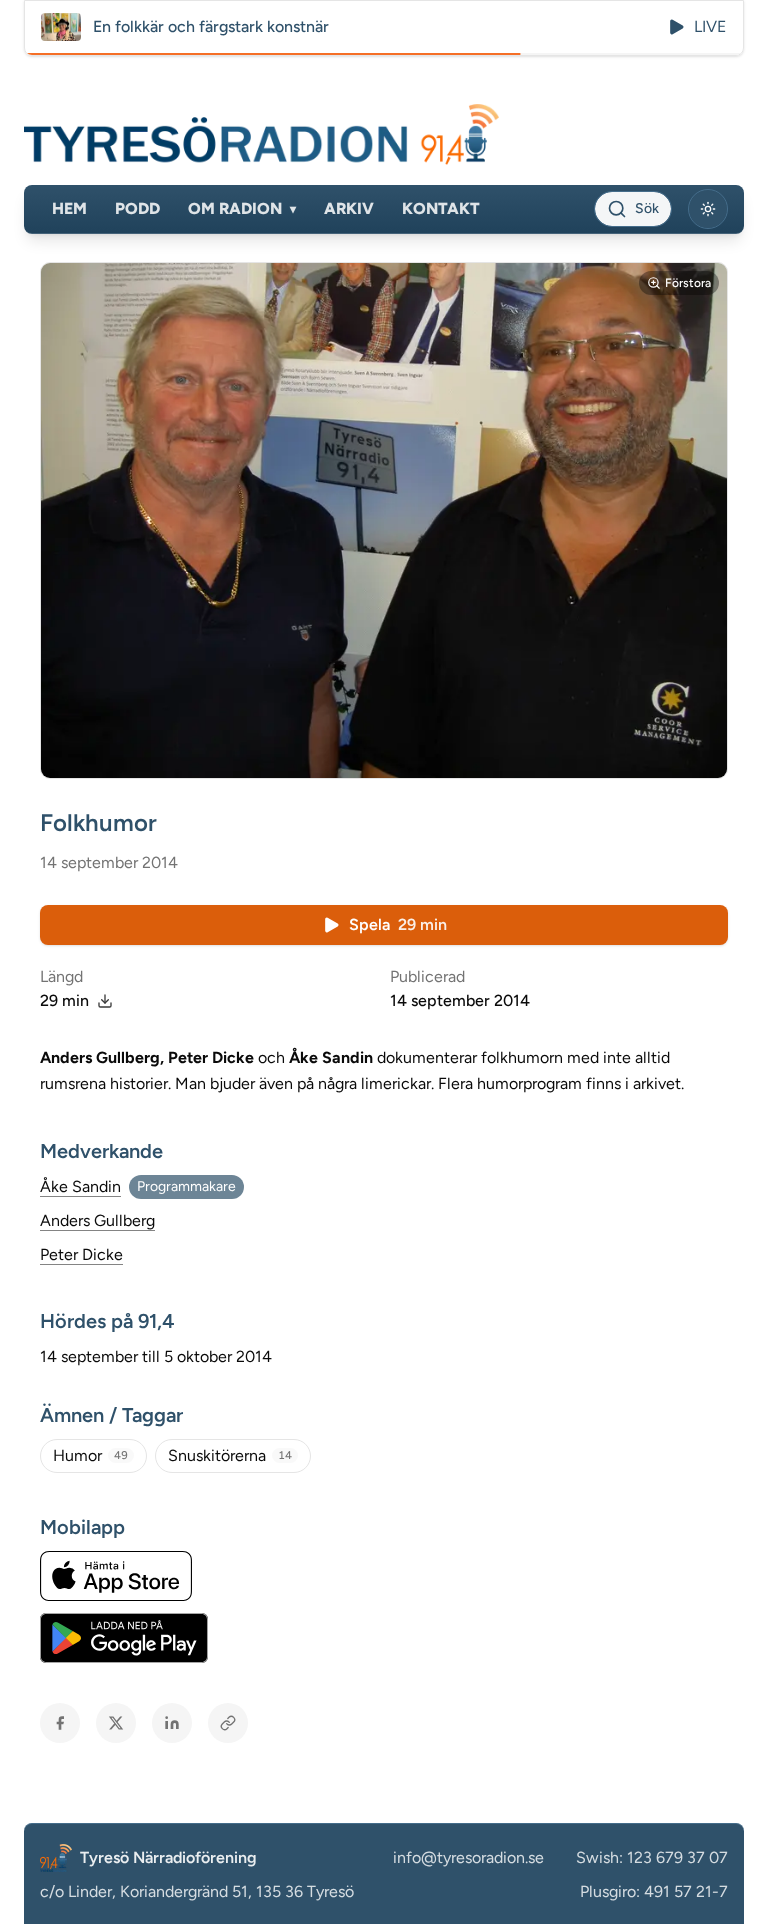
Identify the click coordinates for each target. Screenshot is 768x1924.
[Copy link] (228, 1723)
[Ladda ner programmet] (105, 1001)
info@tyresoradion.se (468, 1857)
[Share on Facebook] (60, 1723)
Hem (69, 208)
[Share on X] (116, 1723)
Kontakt (441, 208)
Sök (647, 208)
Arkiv (349, 208)
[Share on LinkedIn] (172, 1723)
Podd (137, 208)
